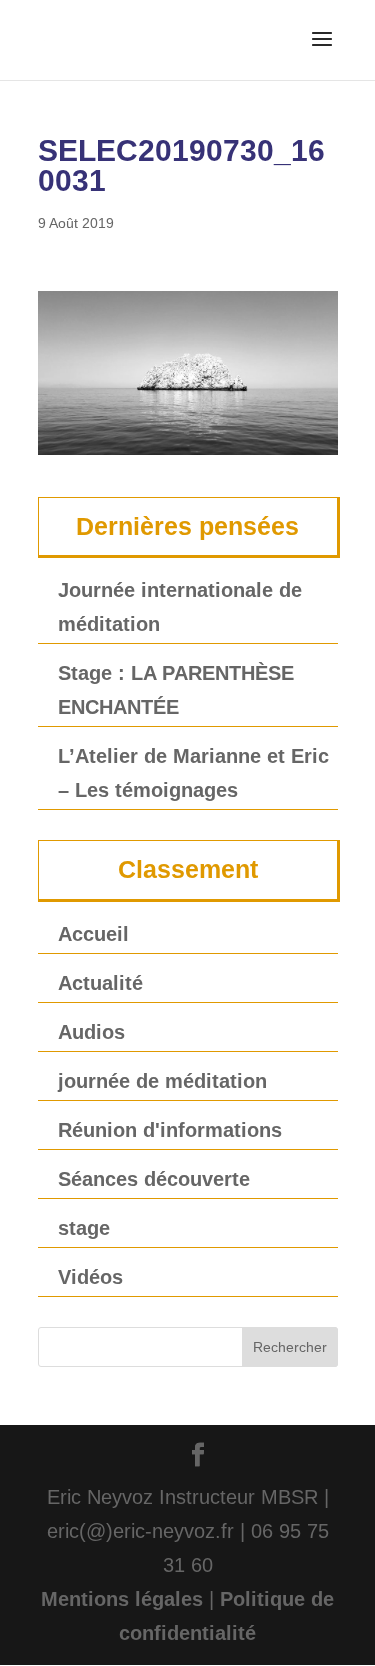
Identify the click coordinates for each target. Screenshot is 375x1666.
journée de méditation (162, 1081)
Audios (91, 1032)
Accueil (93, 934)
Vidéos (90, 1277)
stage (84, 1228)
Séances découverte (154, 1179)
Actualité (100, 983)
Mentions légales (122, 1599)
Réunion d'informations (170, 1130)
